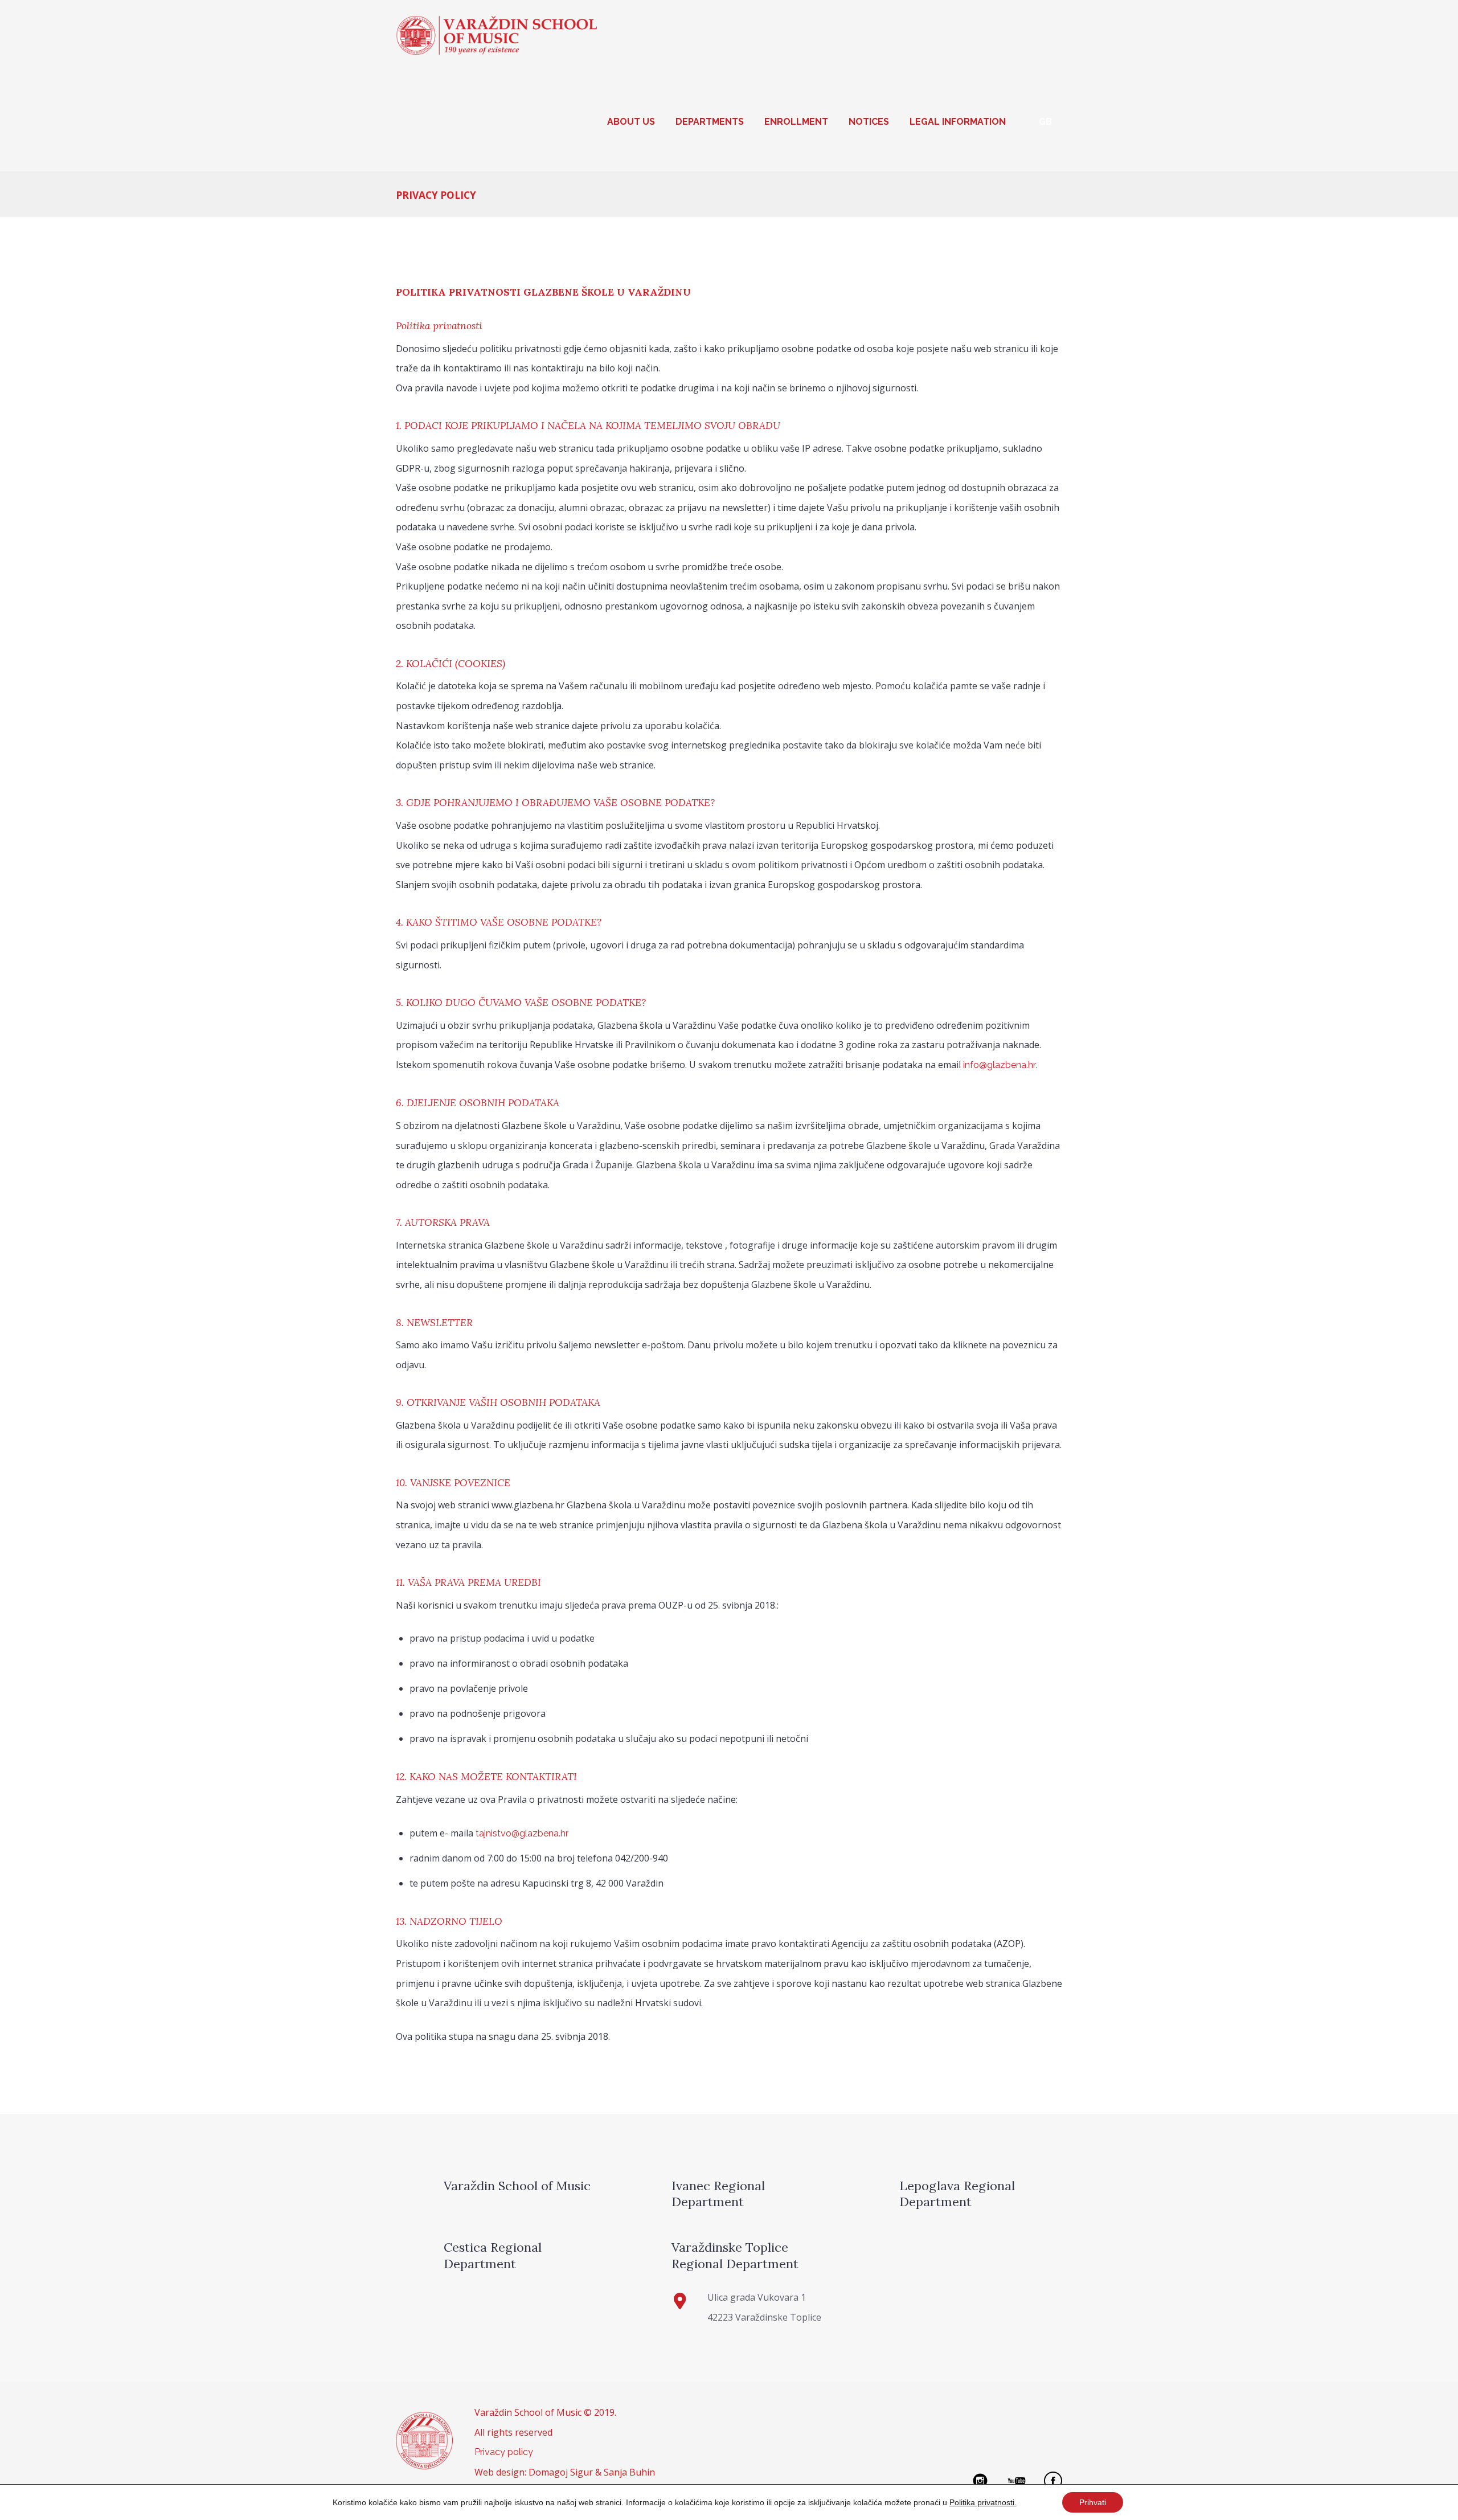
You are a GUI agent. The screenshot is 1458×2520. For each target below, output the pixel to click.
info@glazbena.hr (1000, 1065)
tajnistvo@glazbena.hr (522, 1833)
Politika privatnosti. (983, 2502)
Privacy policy (504, 2452)
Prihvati (1093, 2502)
